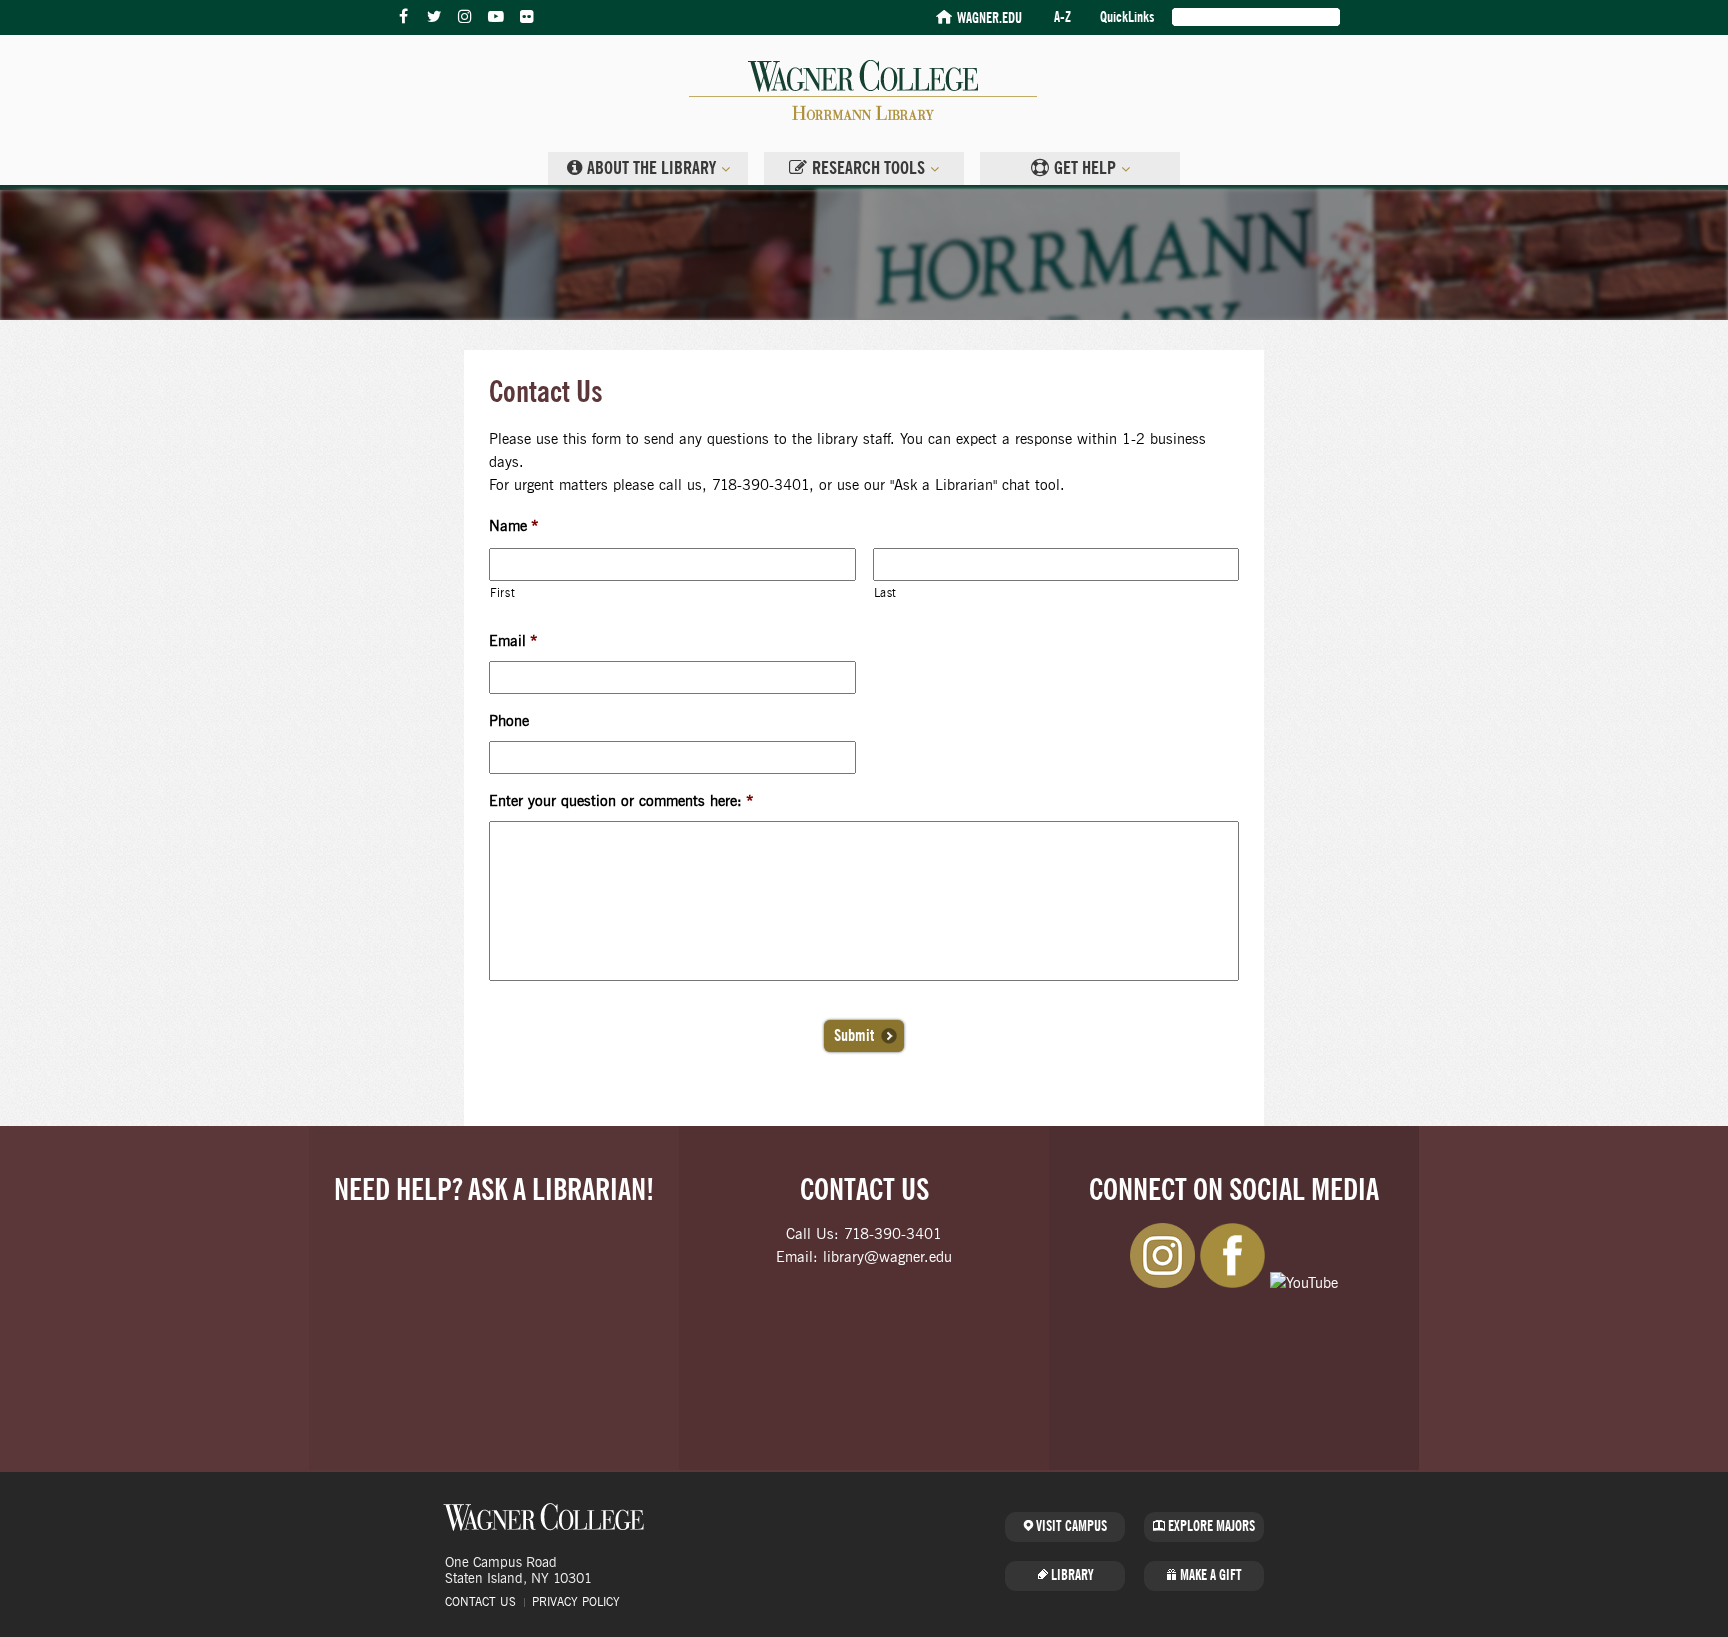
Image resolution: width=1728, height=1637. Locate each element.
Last (886, 593)
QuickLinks (1127, 17)
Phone (509, 721)
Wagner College (544, 1517)
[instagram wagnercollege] (465, 17)
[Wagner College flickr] (527, 17)
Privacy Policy (576, 1602)
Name (514, 526)
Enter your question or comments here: (621, 801)
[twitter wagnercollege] (434, 17)
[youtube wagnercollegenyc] (496, 17)
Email (513, 641)
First (502, 593)
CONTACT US (480, 1602)
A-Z (1062, 17)
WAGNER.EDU (989, 18)
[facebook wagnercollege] (403, 17)
